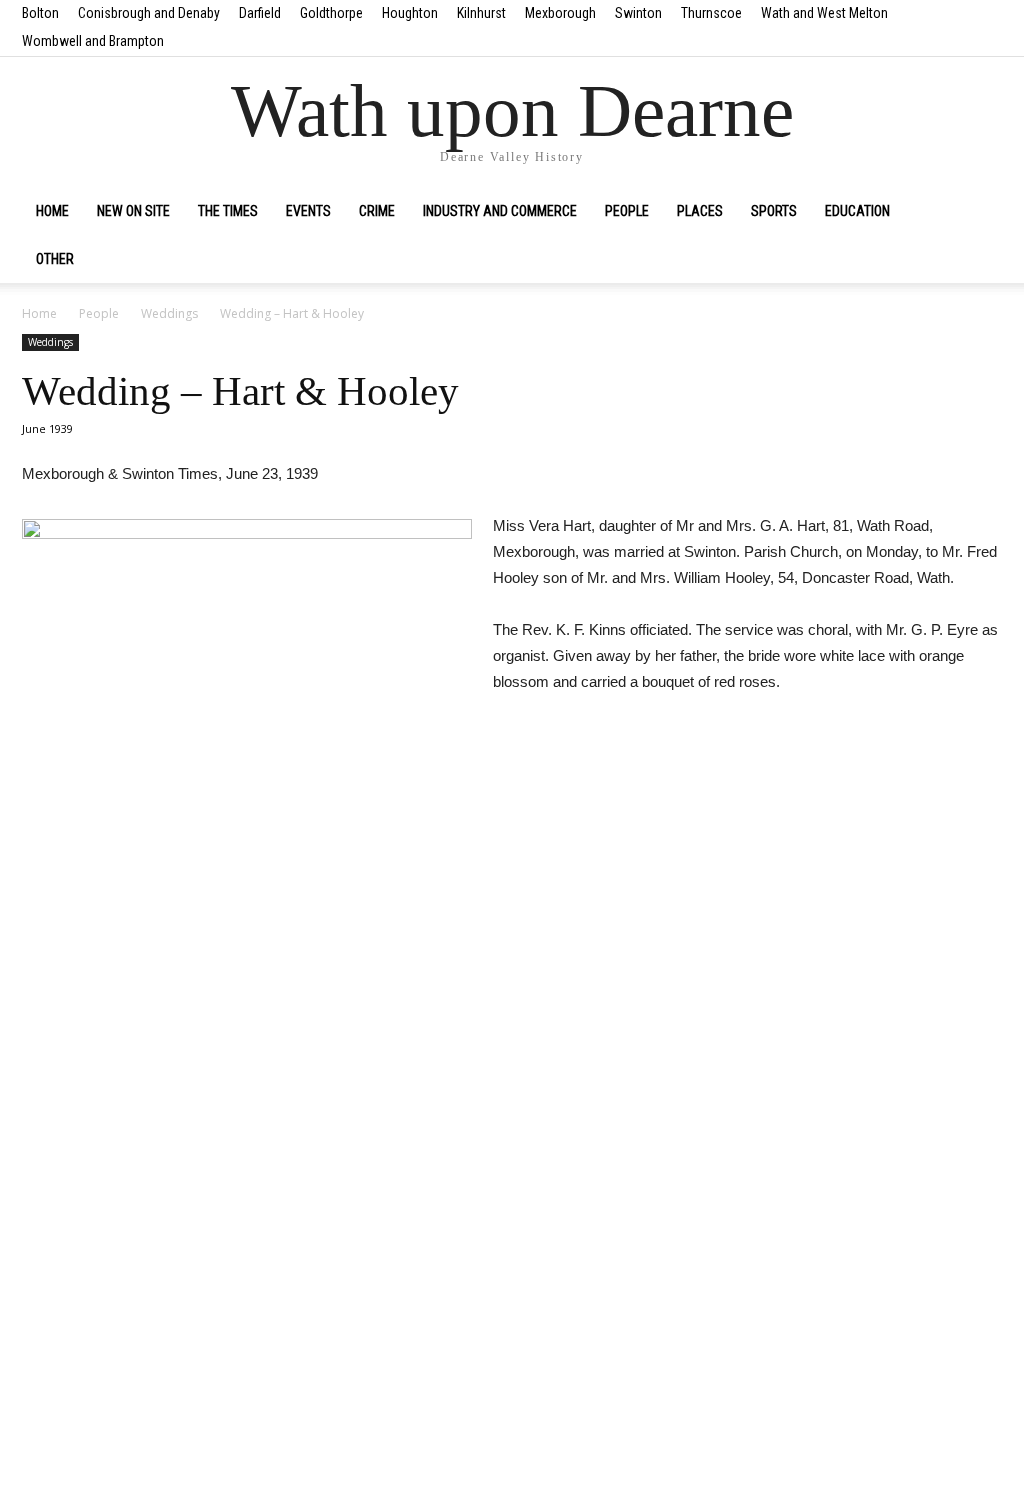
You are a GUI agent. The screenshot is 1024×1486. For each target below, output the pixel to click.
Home (52, 211)
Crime (377, 211)
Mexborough (560, 13)
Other (55, 259)
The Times (228, 211)
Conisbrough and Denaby (149, 13)
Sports (774, 211)
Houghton (410, 13)
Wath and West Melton (824, 13)
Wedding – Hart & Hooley (240, 391)
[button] (978, 212)
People (627, 211)
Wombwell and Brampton (93, 41)
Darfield (260, 13)
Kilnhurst (481, 13)
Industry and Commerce (500, 211)
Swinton (638, 13)
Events (308, 211)
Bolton (40, 13)
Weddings (169, 313)
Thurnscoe (711, 13)
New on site (133, 211)
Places (700, 211)
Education (857, 211)
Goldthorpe (331, 13)
